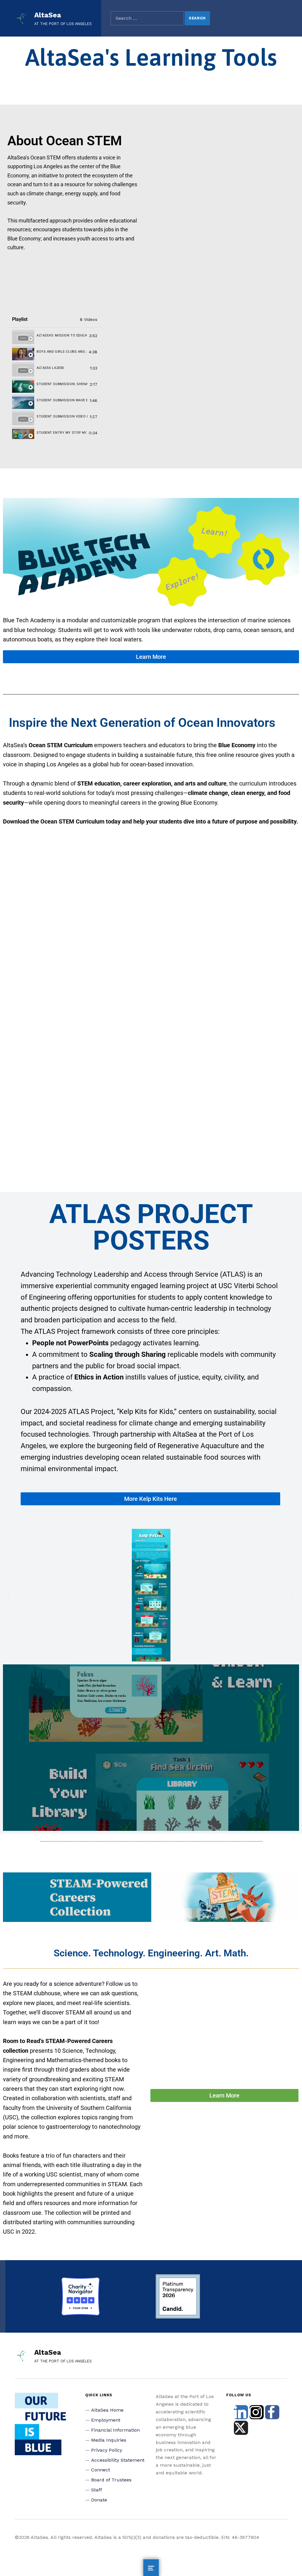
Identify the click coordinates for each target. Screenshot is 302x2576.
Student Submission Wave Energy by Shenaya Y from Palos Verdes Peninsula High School (62, 400)
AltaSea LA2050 (50, 368)
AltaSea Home (107, 2410)
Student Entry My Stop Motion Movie (61, 433)
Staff (97, 2490)
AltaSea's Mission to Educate (62, 335)
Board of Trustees (111, 2480)
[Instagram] (257, 2412)
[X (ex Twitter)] (241, 2428)
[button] (9, 1595)
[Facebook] (272, 2412)
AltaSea (48, 15)
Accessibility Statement (118, 2460)
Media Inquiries (109, 2440)
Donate (99, 2500)
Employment (106, 2420)
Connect (101, 2470)
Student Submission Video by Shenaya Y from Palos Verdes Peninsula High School (62, 416)
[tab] (55, 336)
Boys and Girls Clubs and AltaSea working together (61, 352)
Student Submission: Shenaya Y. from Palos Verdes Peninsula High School (62, 384)
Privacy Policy (107, 2450)
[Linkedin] (241, 2412)
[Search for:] (147, 18)
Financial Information (115, 2430)
